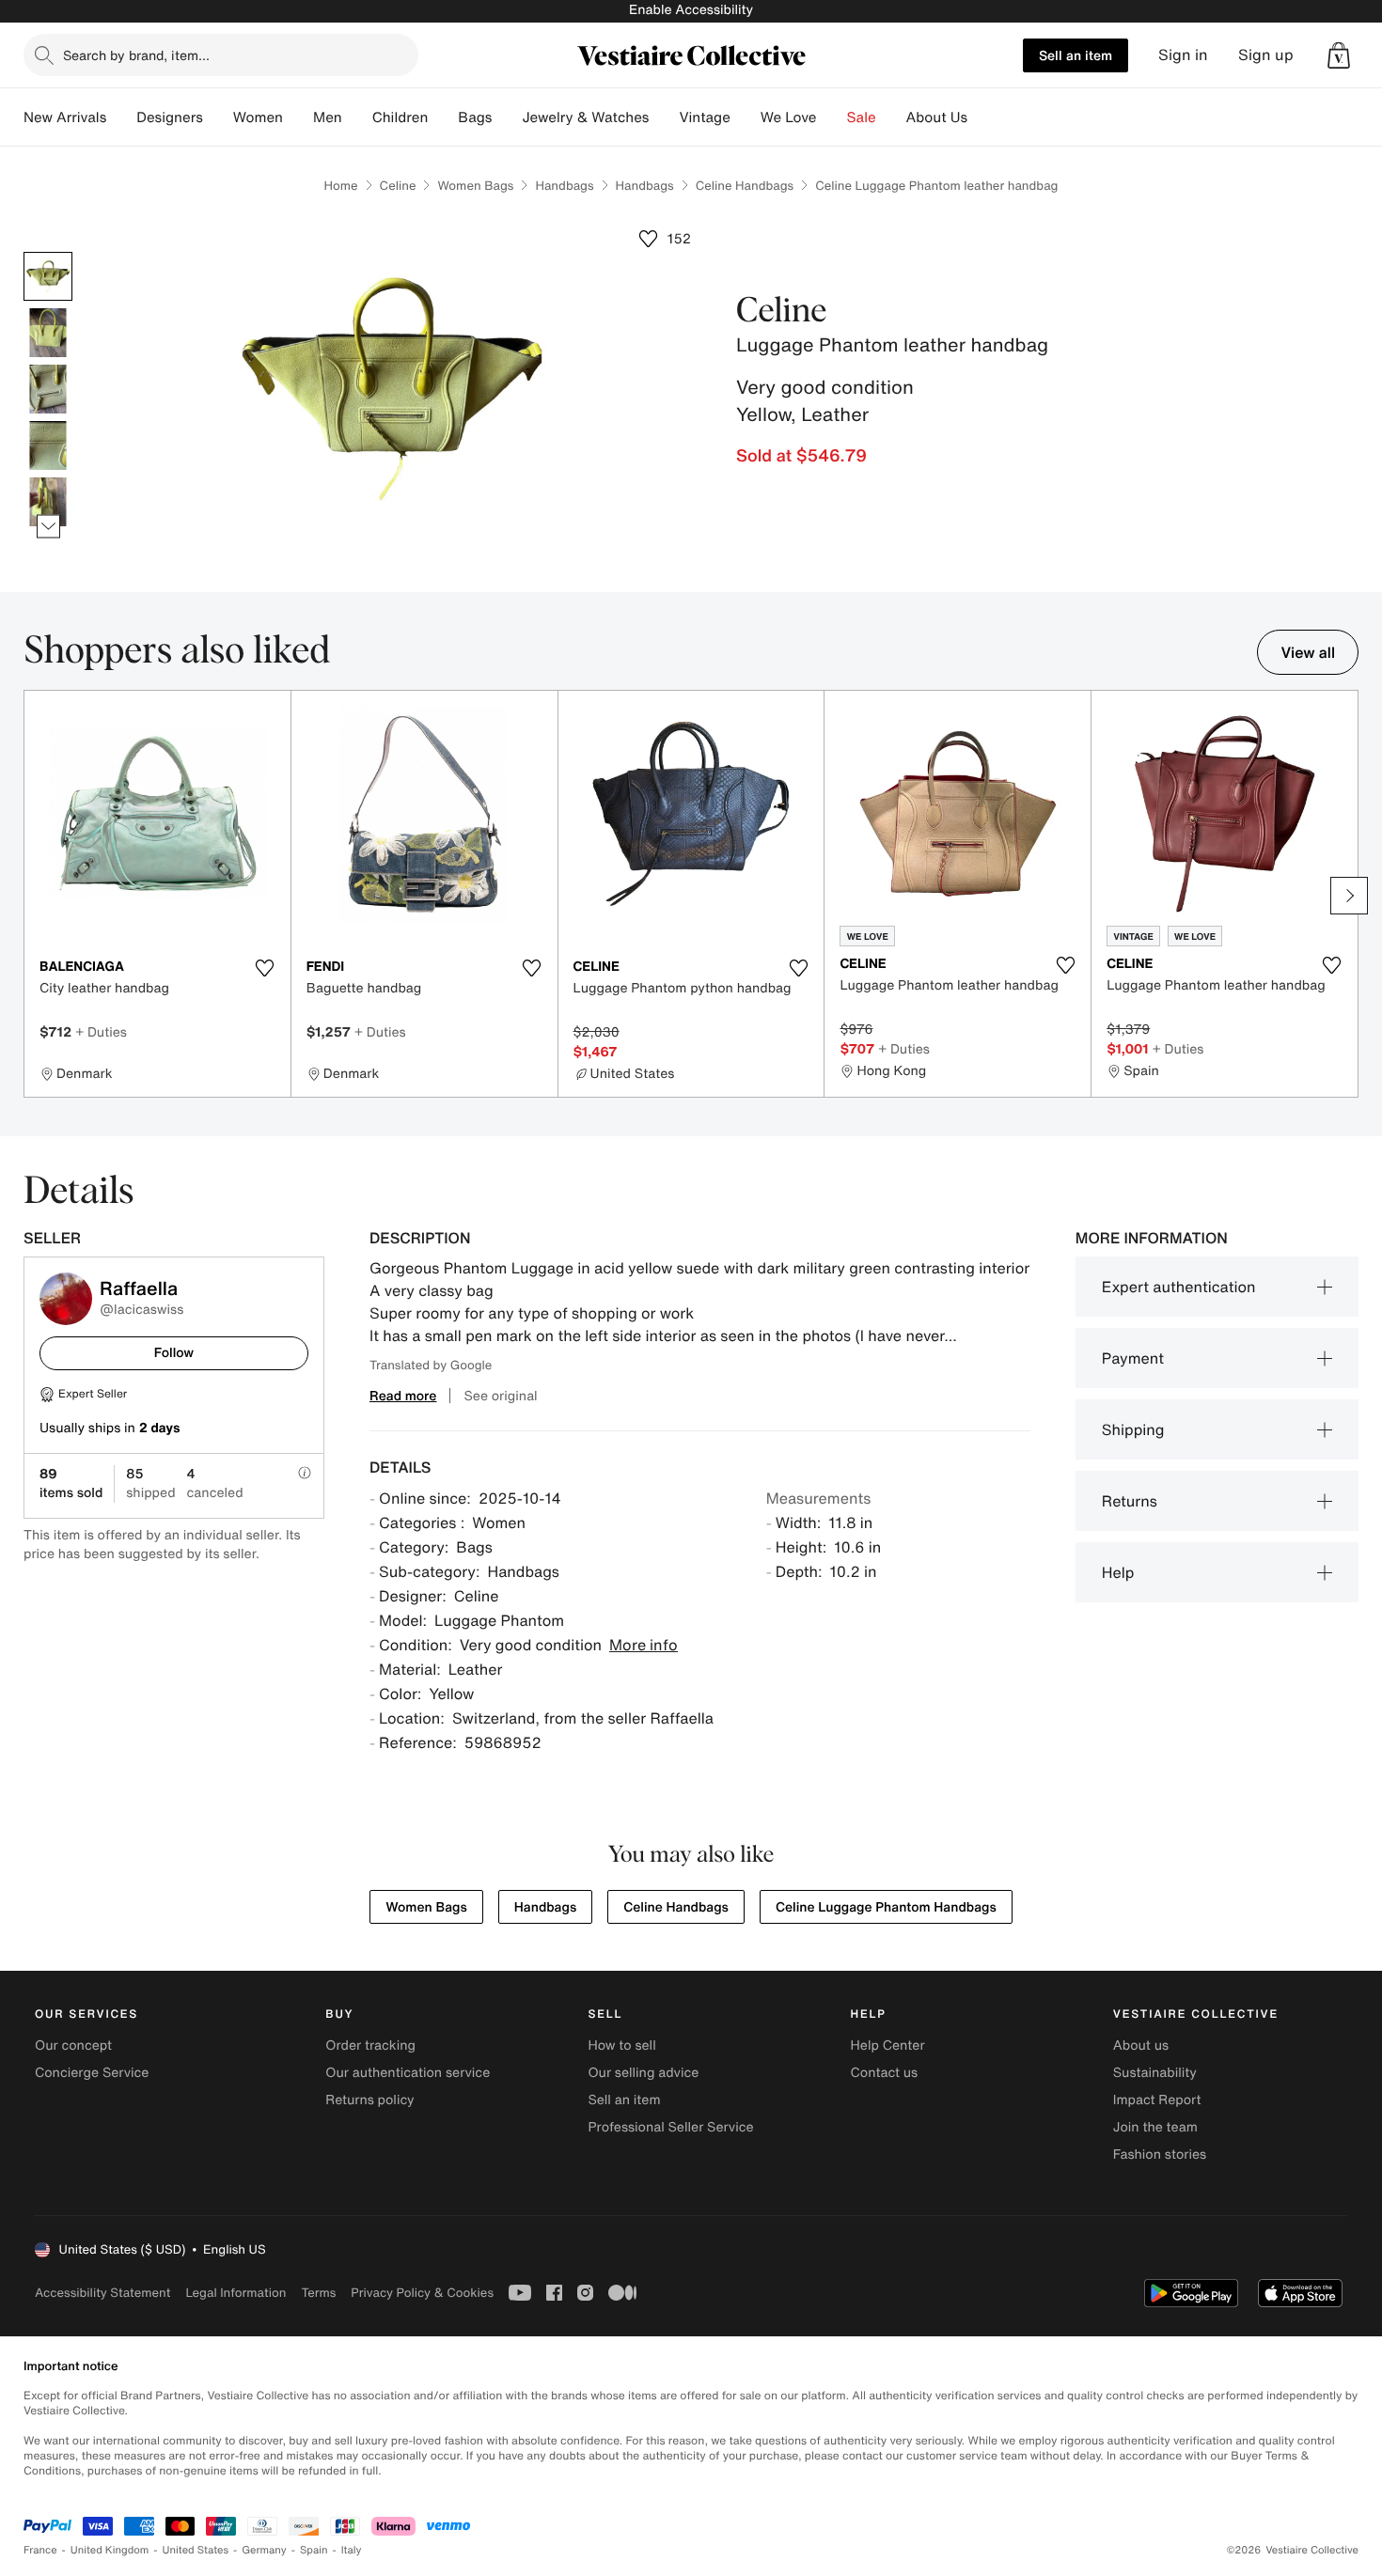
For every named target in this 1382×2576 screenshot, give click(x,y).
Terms (318, 2293)
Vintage (704, 117)
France (40, 2550)
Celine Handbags (745, 186)
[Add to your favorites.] (265, 968)
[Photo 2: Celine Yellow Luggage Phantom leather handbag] (48, 333)
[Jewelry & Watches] (664, 117)
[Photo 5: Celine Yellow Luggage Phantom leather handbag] (48, 502)
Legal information (236, 2293)
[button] (1339, 55)
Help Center (888, 2045)
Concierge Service (92, 2073)
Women (258, 117)
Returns (1130, 1501)
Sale (862, 117)
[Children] (443, 117)
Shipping (1133, 1429)
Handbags (564, 186)
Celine (398, 186)
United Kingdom (110, 2550)
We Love (789, 117)
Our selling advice (643, 2073)
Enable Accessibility (691, 10)
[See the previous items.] (48, 252)
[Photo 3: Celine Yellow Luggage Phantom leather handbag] (48, 389)
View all (1308, 652)
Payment (1133, 1358)
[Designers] (218, 117)
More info (644, 1645)
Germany (264, 2550)
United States (196, 2550)
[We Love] (832, 117)
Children (400, 117)
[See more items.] (48, 527)
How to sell (621, 2045)
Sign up (1266, 55)
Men (328, 117)
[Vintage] (746, 117)
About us (1141, 2045)
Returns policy (369, 2100)
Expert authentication (1179, 1287)
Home (341, 186)
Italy (352, 2550)
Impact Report (1157, 2100)
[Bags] (507, 117)
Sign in (1183, 55)
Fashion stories (1160, 2154)
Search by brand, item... (136, 55)
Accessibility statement (102, 2293)
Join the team (1155, 2127)
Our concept (73, 2045)
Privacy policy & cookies (422, 2293)
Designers (170, 117)
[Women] (298, 117)
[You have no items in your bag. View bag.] (1339, 55)
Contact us (885, 2073)
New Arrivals (65, 117)
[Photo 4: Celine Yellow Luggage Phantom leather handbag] (48, 445)
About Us (937, 117)
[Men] (357, 117)
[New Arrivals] (121, 117)
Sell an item (1076, 55)
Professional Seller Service (670, 2127)
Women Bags (475, 186)
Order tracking (370, 2045)
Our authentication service (408, 2073)
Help (1118, 1572)
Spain (314, 2550)
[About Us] (982, 117)
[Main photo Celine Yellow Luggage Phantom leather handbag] (48, 276)
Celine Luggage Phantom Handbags (886, 1907)
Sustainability (1155, 2073)
